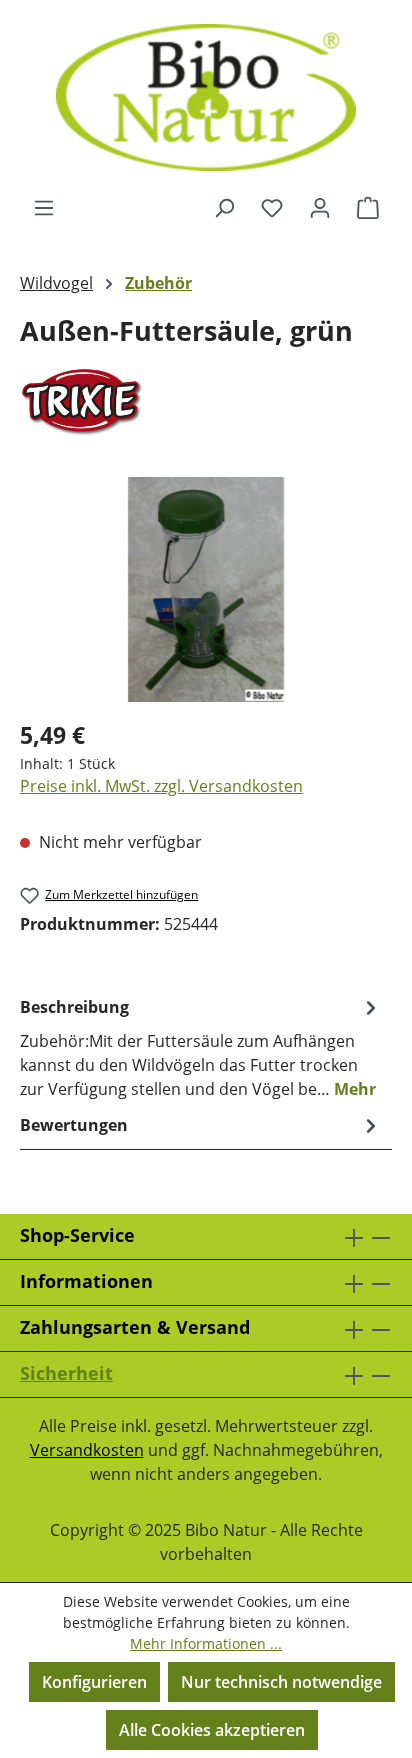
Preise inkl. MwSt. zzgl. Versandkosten (161, 786)
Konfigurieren (94, 1682)
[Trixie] (206, 402)
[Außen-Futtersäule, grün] (206, 589)
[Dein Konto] (320, 207)
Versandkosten (87, 1450)
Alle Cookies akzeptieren (212, 1730)
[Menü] (44, 207)
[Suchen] (224, 207)
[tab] (201, 1047)
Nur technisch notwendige (281, 1682)
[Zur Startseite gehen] (206, 97)
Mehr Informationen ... (206, 1643)
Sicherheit (66, 1373)
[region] (206, 589)
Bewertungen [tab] (74, 1125)
